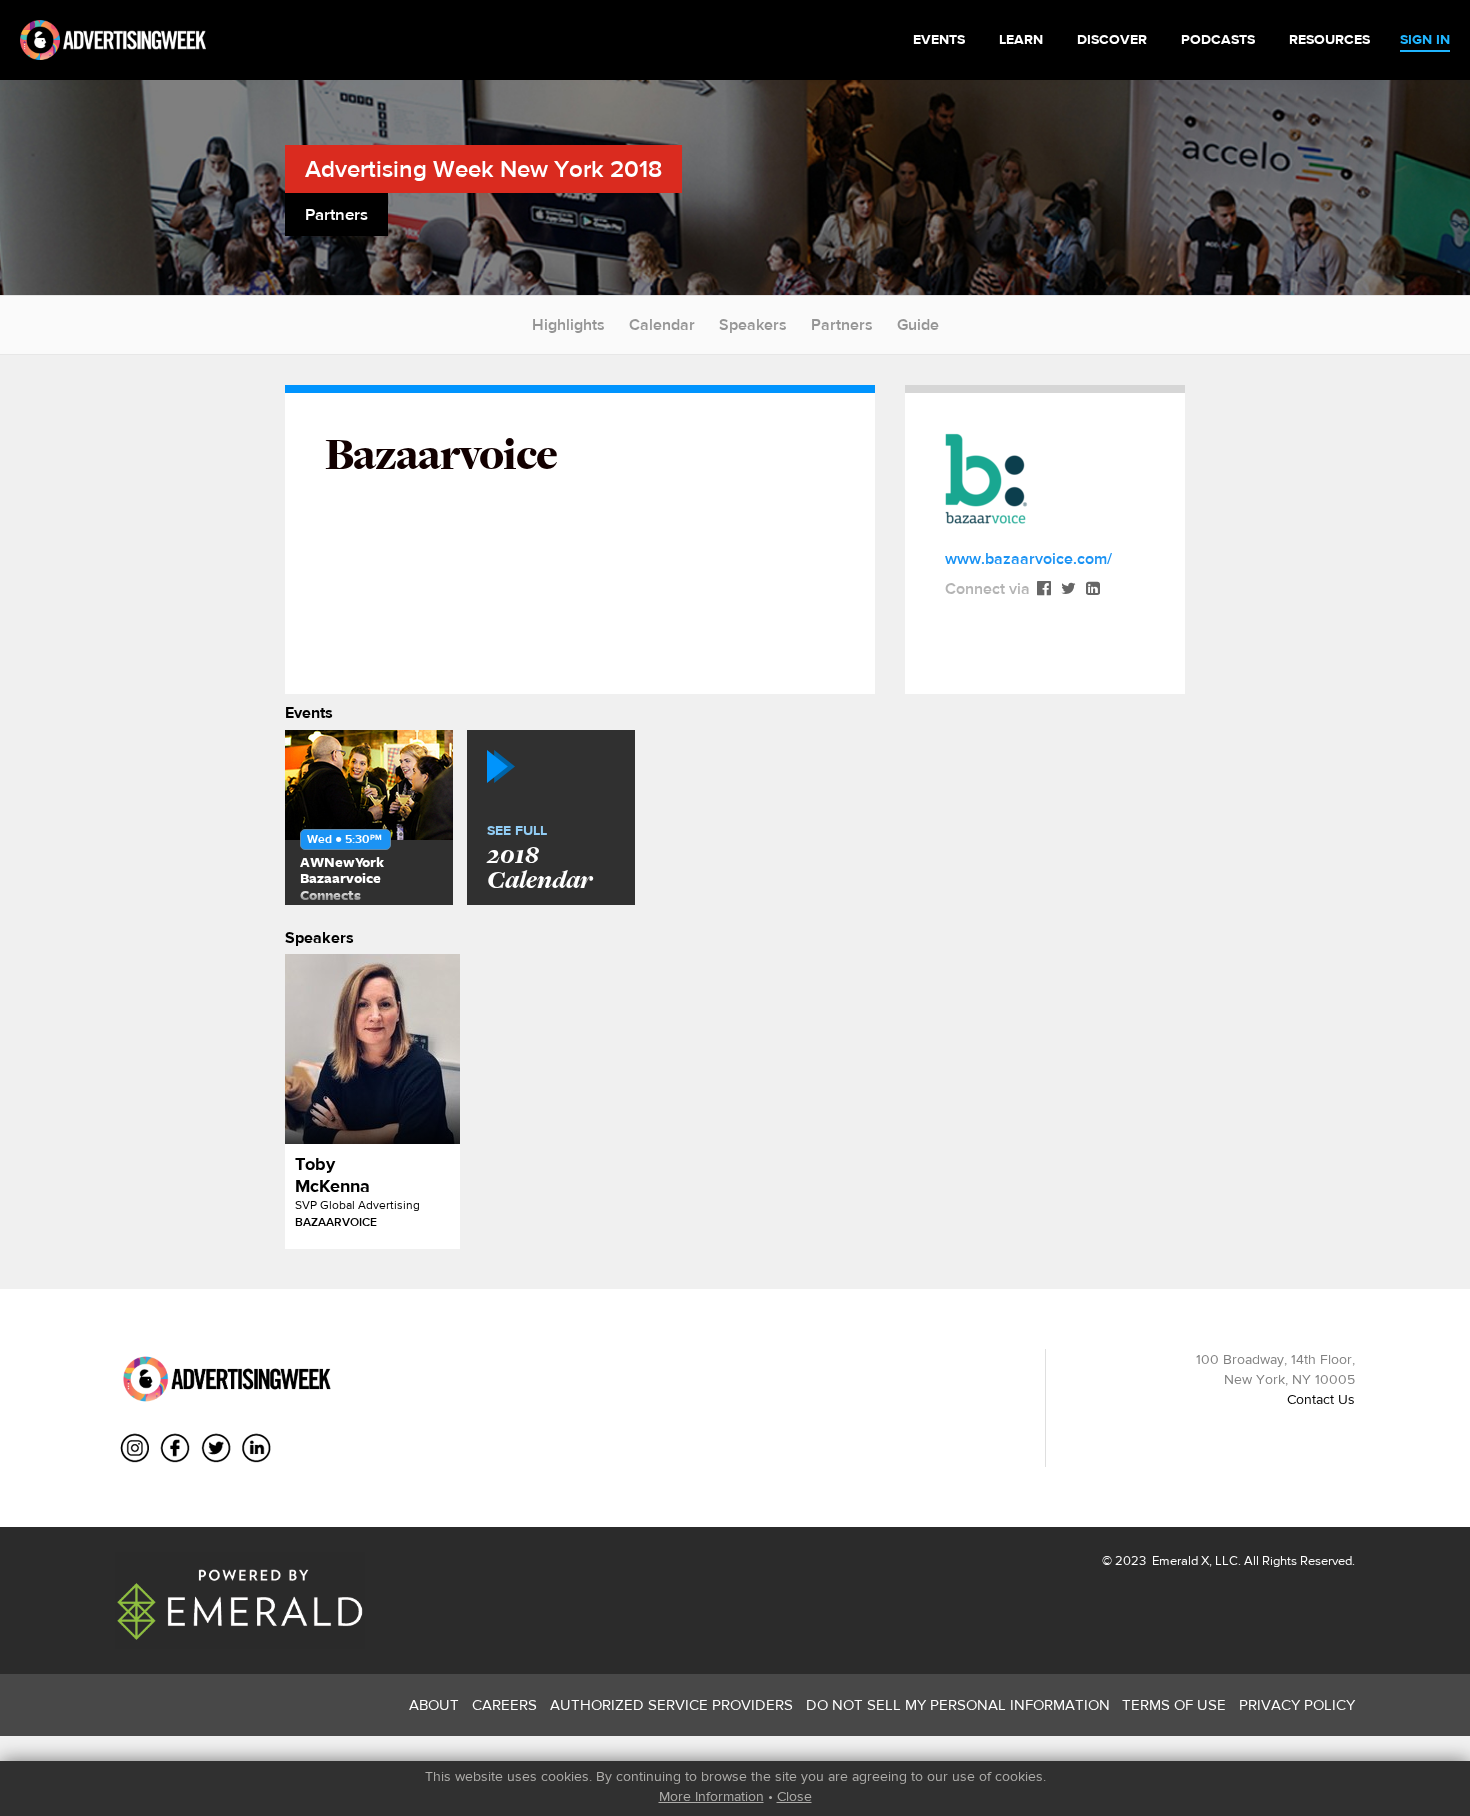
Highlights (568, 324)
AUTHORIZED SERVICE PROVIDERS (671, 1704)
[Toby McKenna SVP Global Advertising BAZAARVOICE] (372, 1049)
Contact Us (1321, 1399)
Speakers (753, 324)
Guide (918, 324)
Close (794, 1796)
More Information (711, 1796)
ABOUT (434, 1704)
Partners (842, 324)
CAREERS (504, 1704)
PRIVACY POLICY (1297, 1704)
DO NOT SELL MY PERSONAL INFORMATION (958, 1704)
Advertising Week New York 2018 (483, 168)
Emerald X (1179, 1560)
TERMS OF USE (1174, 1704)
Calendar (662, 324)
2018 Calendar (539, 859)
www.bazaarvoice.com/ (1028, 558)
